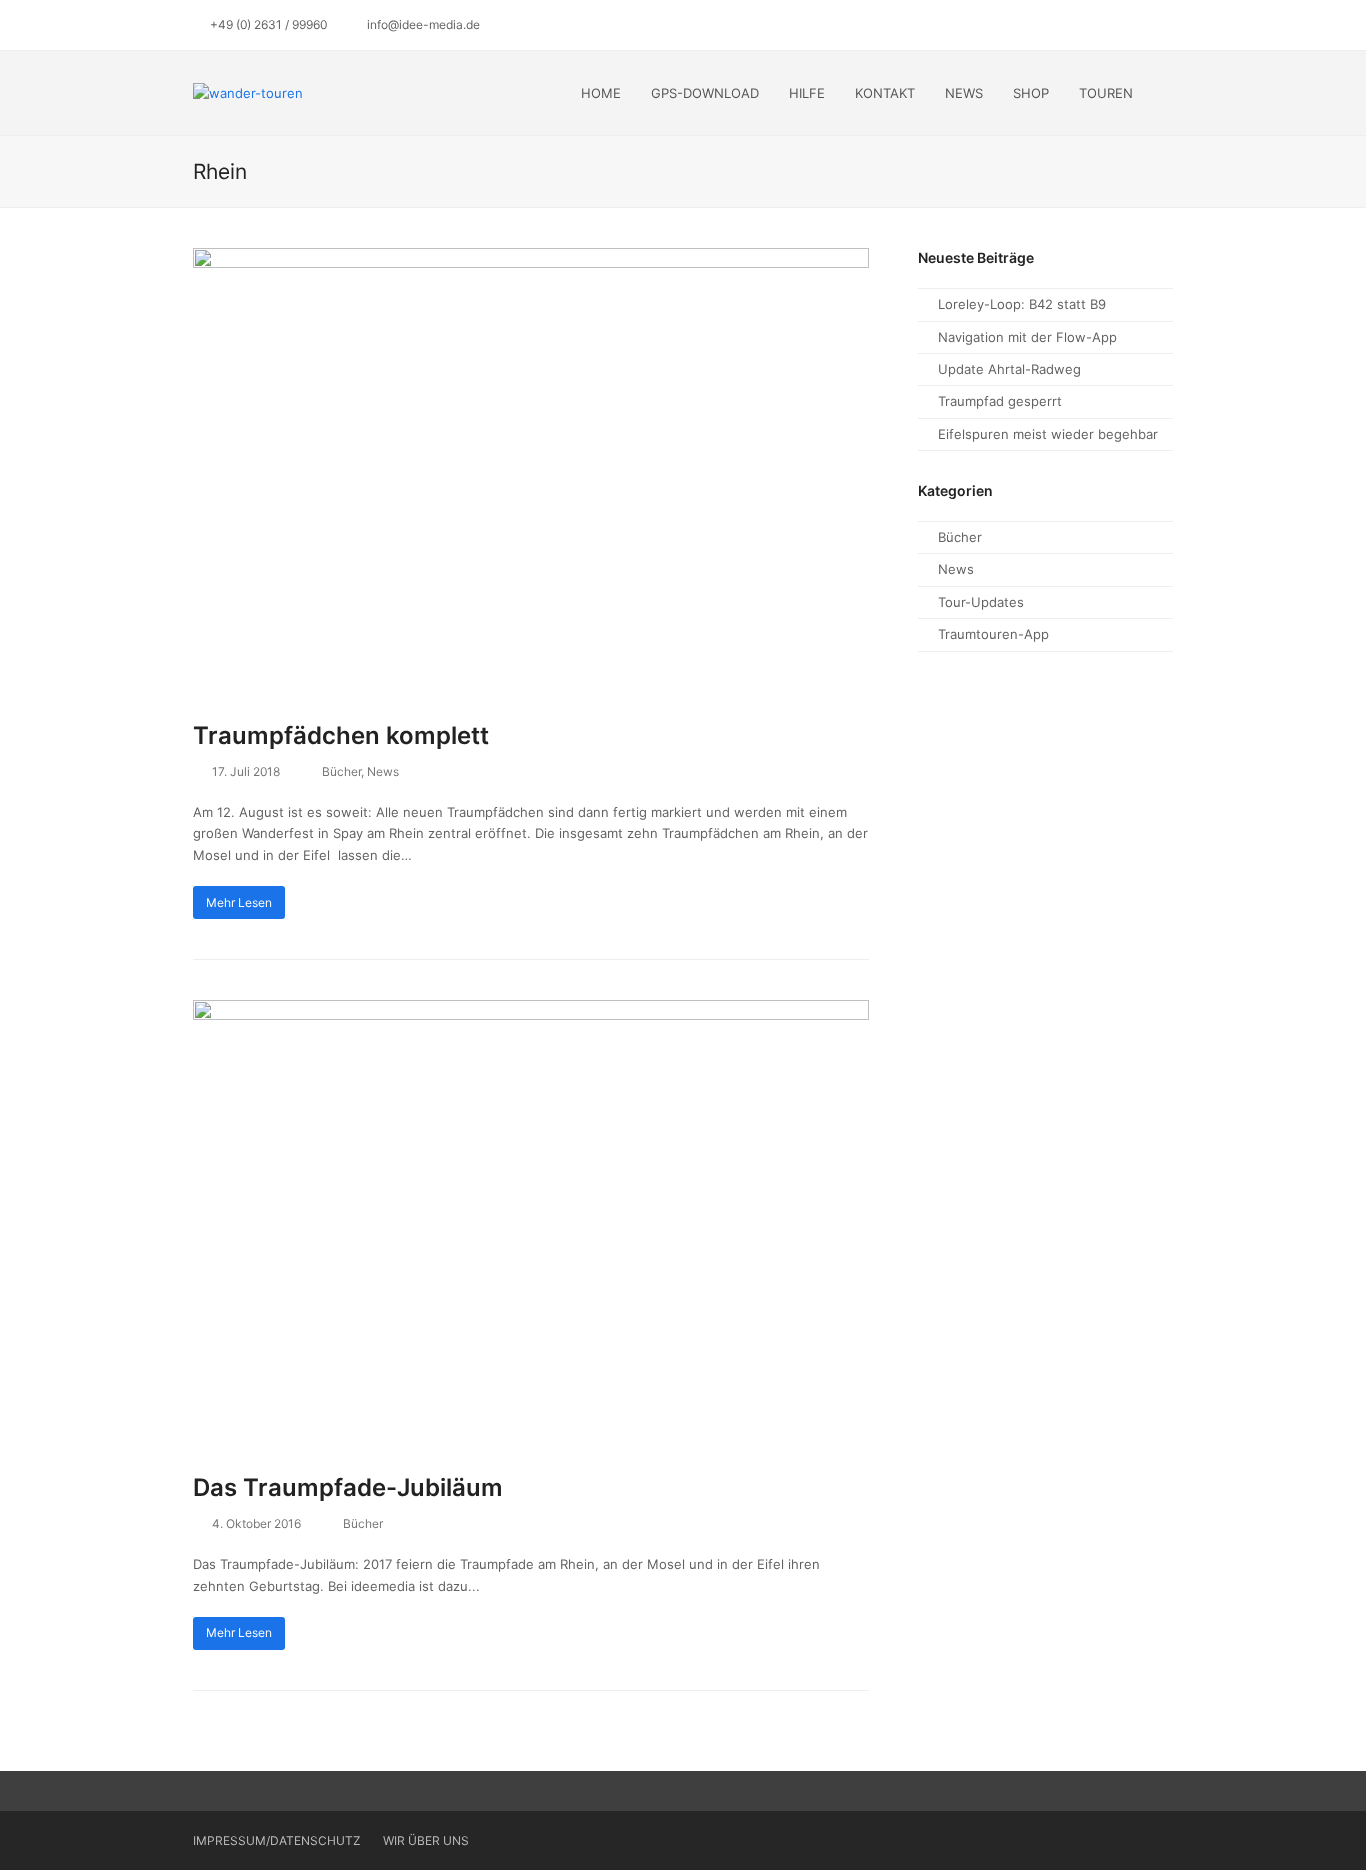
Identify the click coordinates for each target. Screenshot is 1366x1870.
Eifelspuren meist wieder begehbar (1048, 434)
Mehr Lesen (239, 902)
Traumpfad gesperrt (1000, 401)
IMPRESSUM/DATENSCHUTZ (276, 1840)
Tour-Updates (981, 602)
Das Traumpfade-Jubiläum (348, 1487)
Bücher (341, 771)
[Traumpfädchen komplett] (531, 472)
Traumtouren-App (993, 634)
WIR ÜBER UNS (426, 1840)
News (383, 771)
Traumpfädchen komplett (341, 735)
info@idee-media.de (423, 24)
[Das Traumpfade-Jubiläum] (531, 1224)
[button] (1168, 93)
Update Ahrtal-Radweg (1009, 369)
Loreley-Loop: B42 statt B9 (1022, 304)
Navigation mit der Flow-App (1027, 337)
